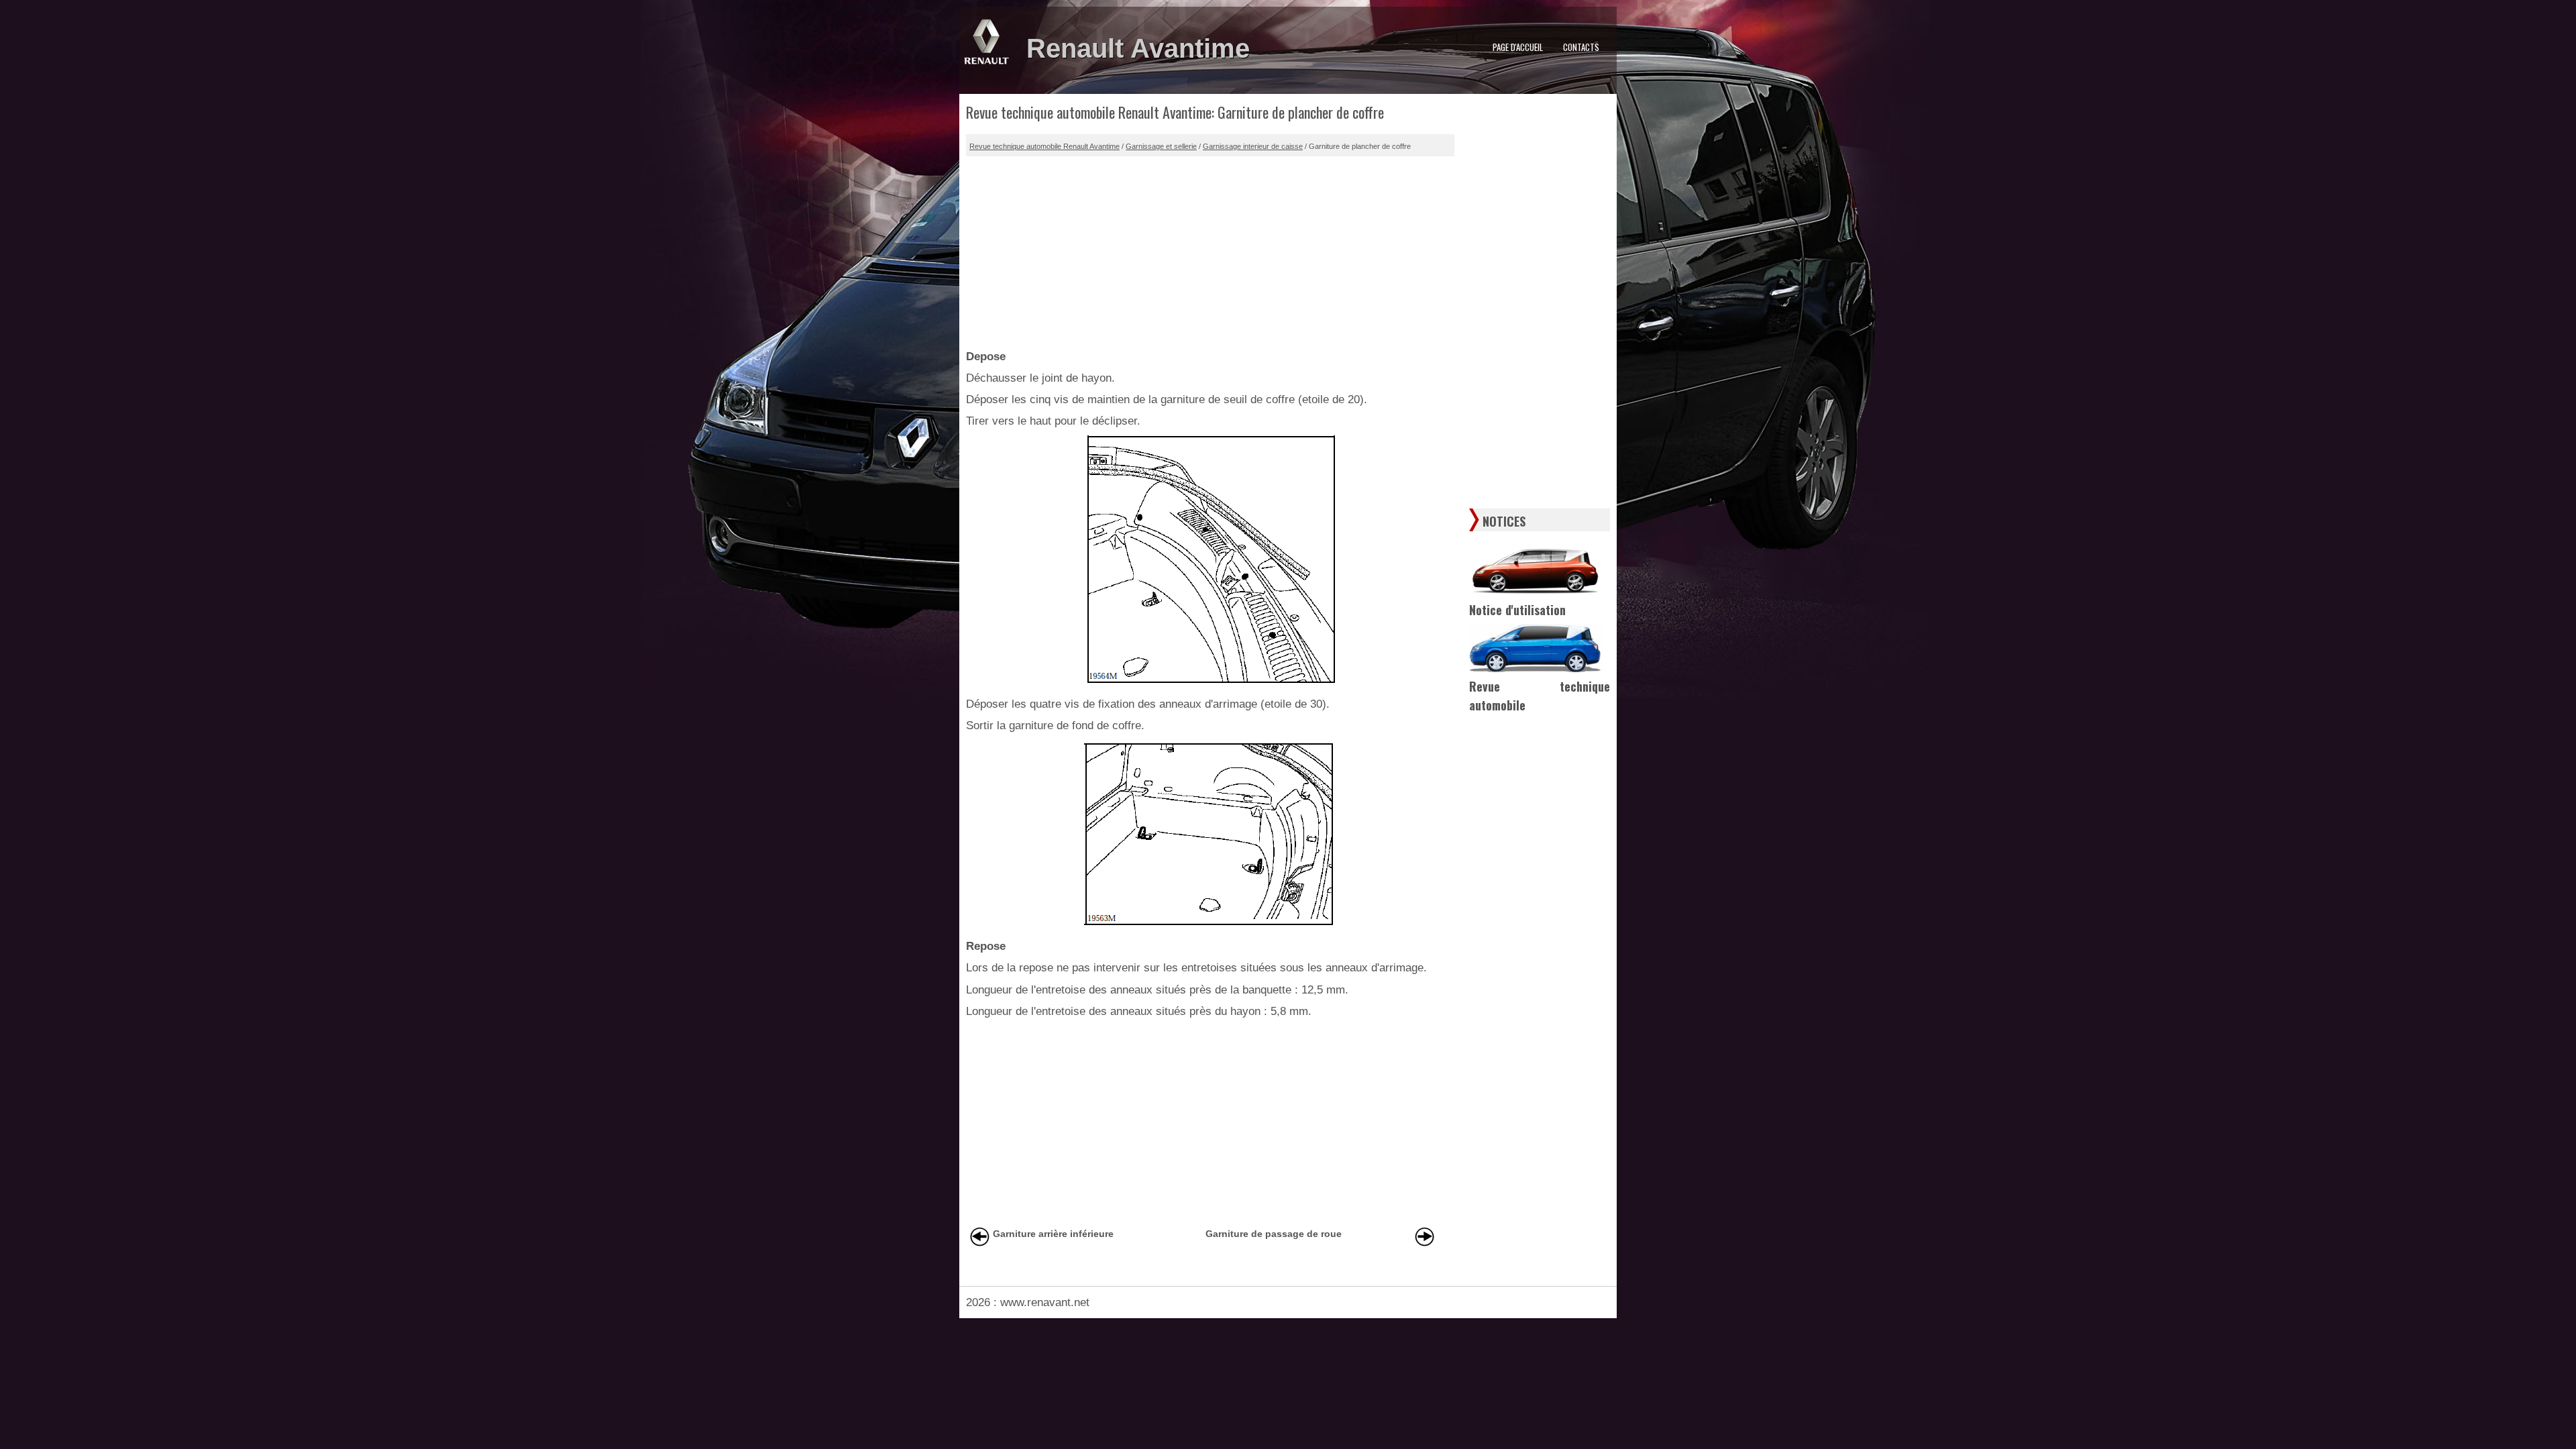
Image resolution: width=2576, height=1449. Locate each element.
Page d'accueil (1518, 47)
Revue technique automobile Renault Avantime (1044, 146)
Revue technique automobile (1540, 696)
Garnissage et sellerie (1161, 146)
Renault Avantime (1138, 48)
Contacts (1581, 47)
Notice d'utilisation (1517, 610)
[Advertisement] (1210, 250)
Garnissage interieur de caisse (1253, 146)
